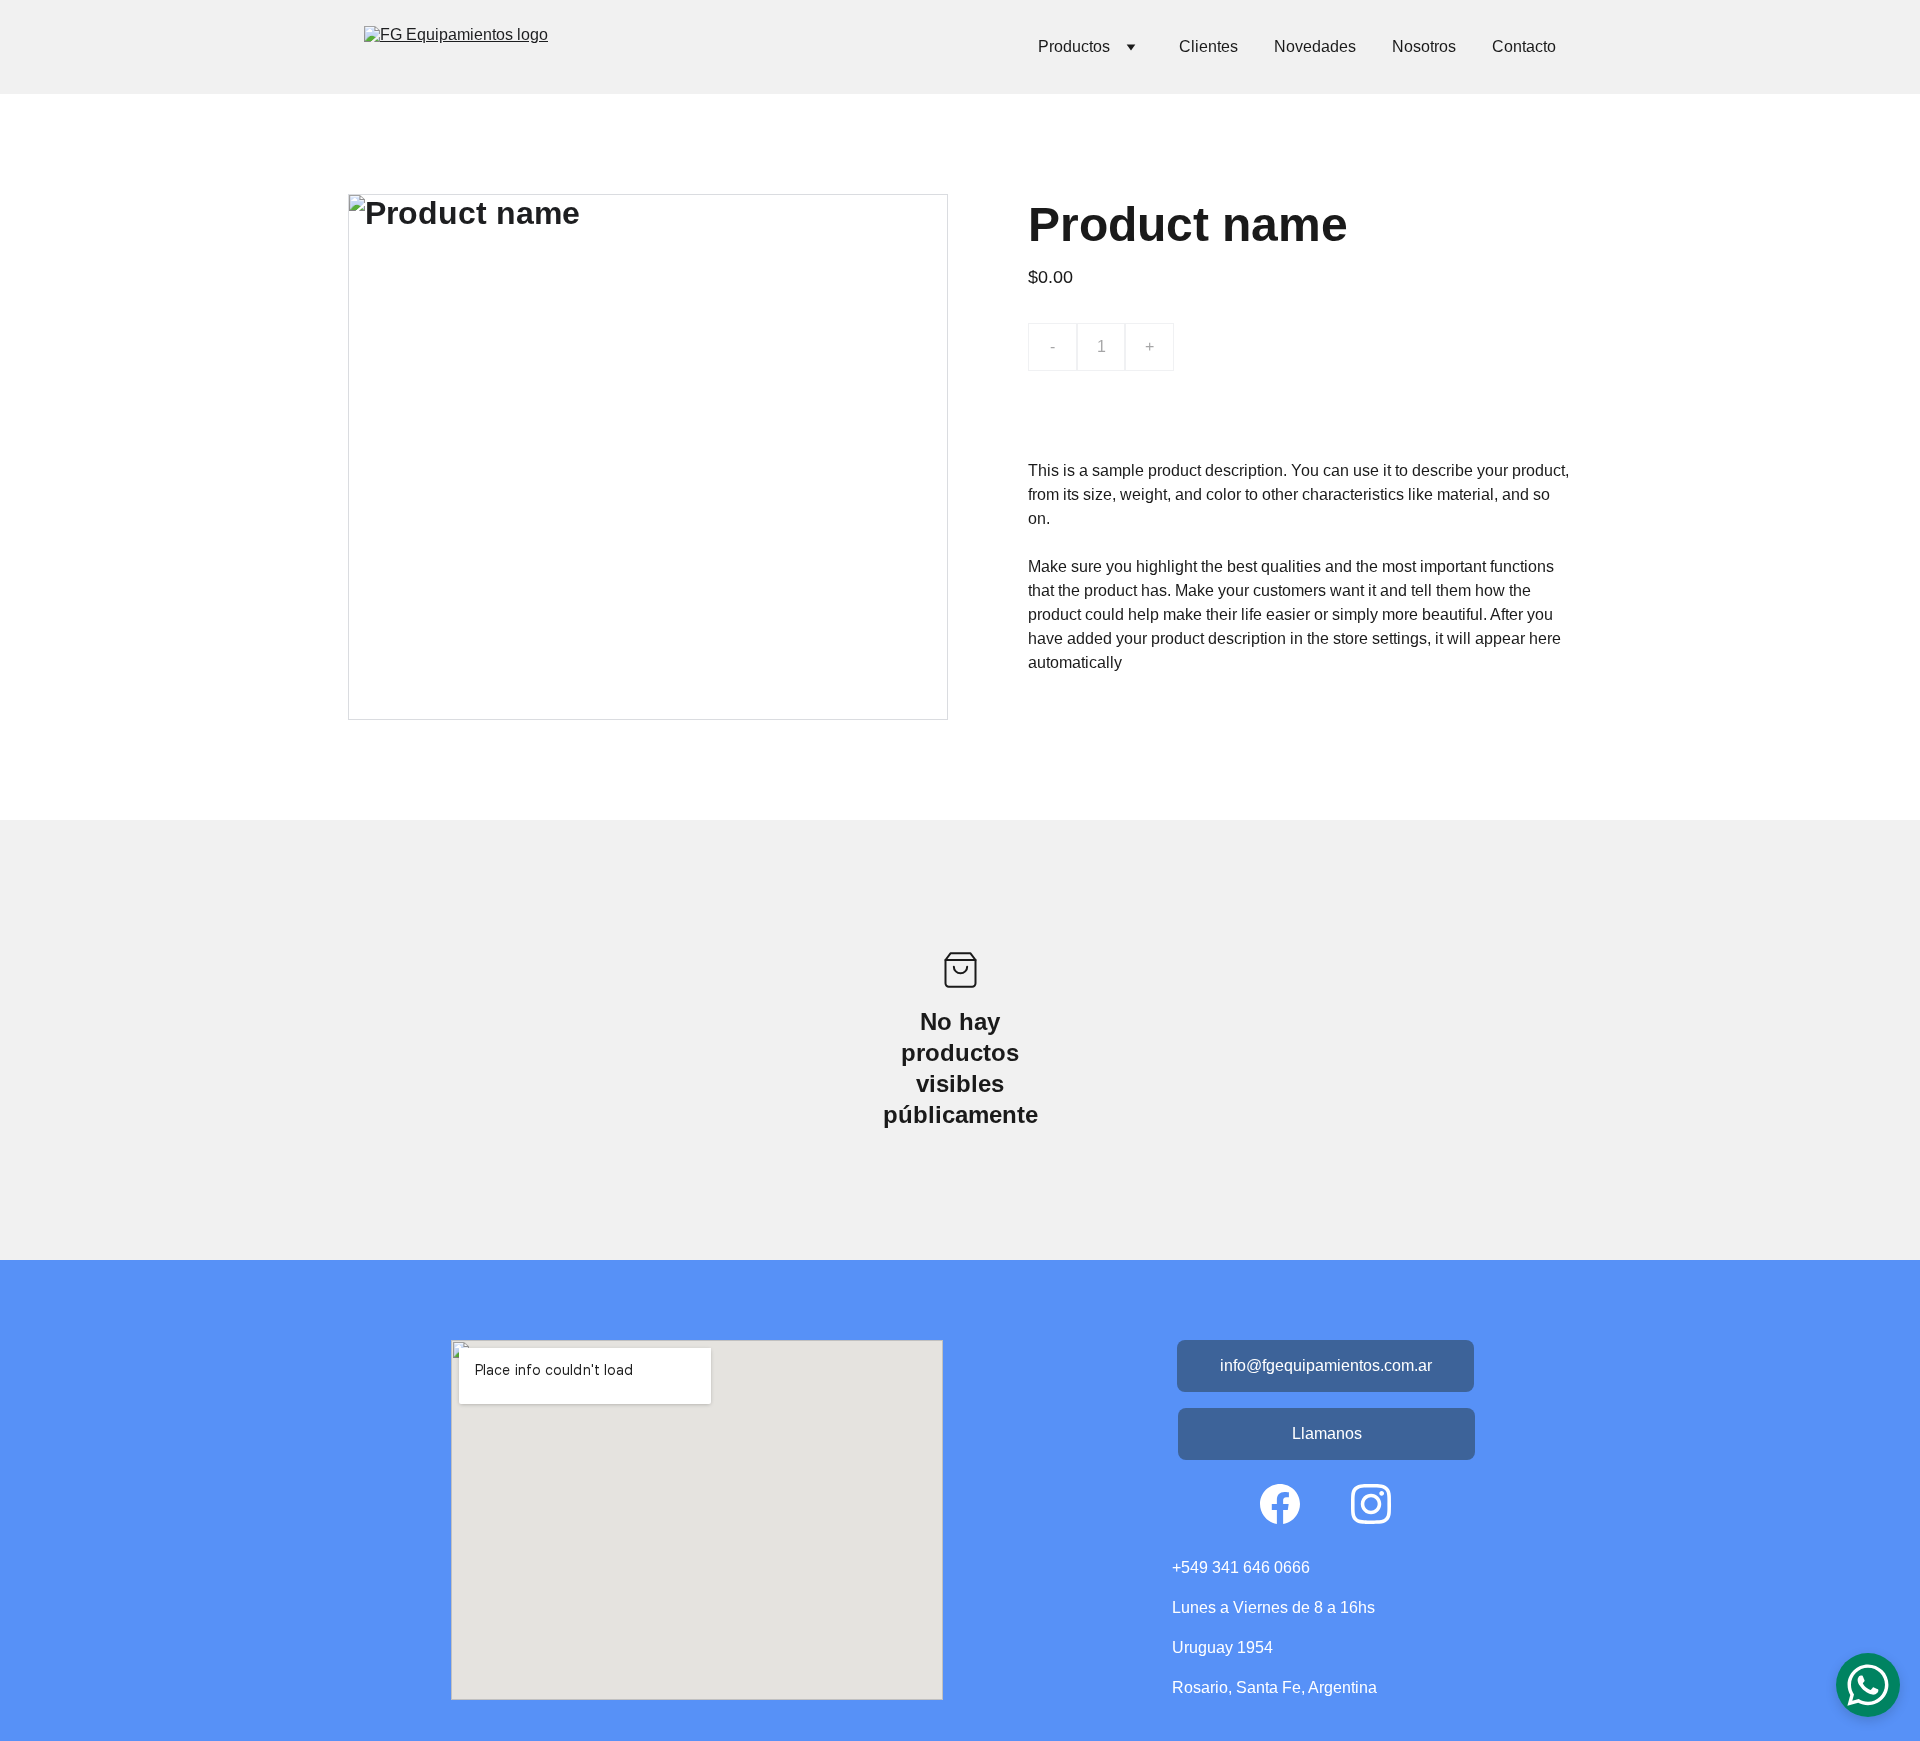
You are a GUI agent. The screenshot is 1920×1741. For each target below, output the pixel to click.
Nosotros (1424, 46)
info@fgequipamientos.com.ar (1326, 1365)
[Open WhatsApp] (1868, 1685)
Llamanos (1327, 1433)
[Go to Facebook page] (1280, 1504)
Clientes (1208, 46)
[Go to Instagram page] (1371, 1504)
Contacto (1524, 46)
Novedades (1315, 46)
